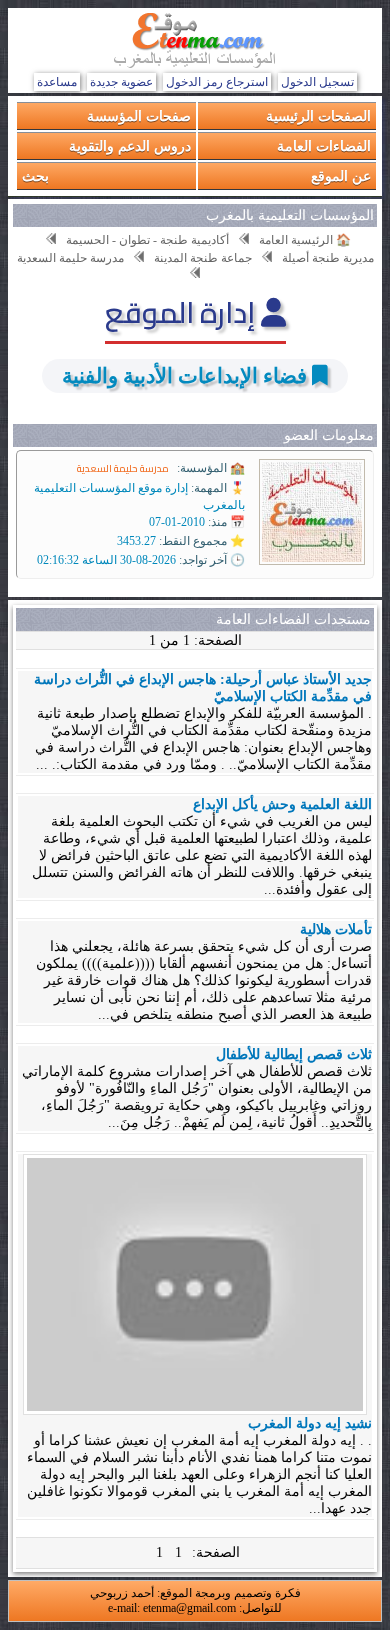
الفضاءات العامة (324, 145)
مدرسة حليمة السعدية (123, 468)
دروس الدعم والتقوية (130, 145)
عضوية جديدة (121, 82)
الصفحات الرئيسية (318, 115)
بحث (35, 175)
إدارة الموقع (183, 312)
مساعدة (57, 82)
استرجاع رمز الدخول (217, 82)
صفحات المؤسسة (139, 115)
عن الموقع (341, 175)
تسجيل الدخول (317, 82)
